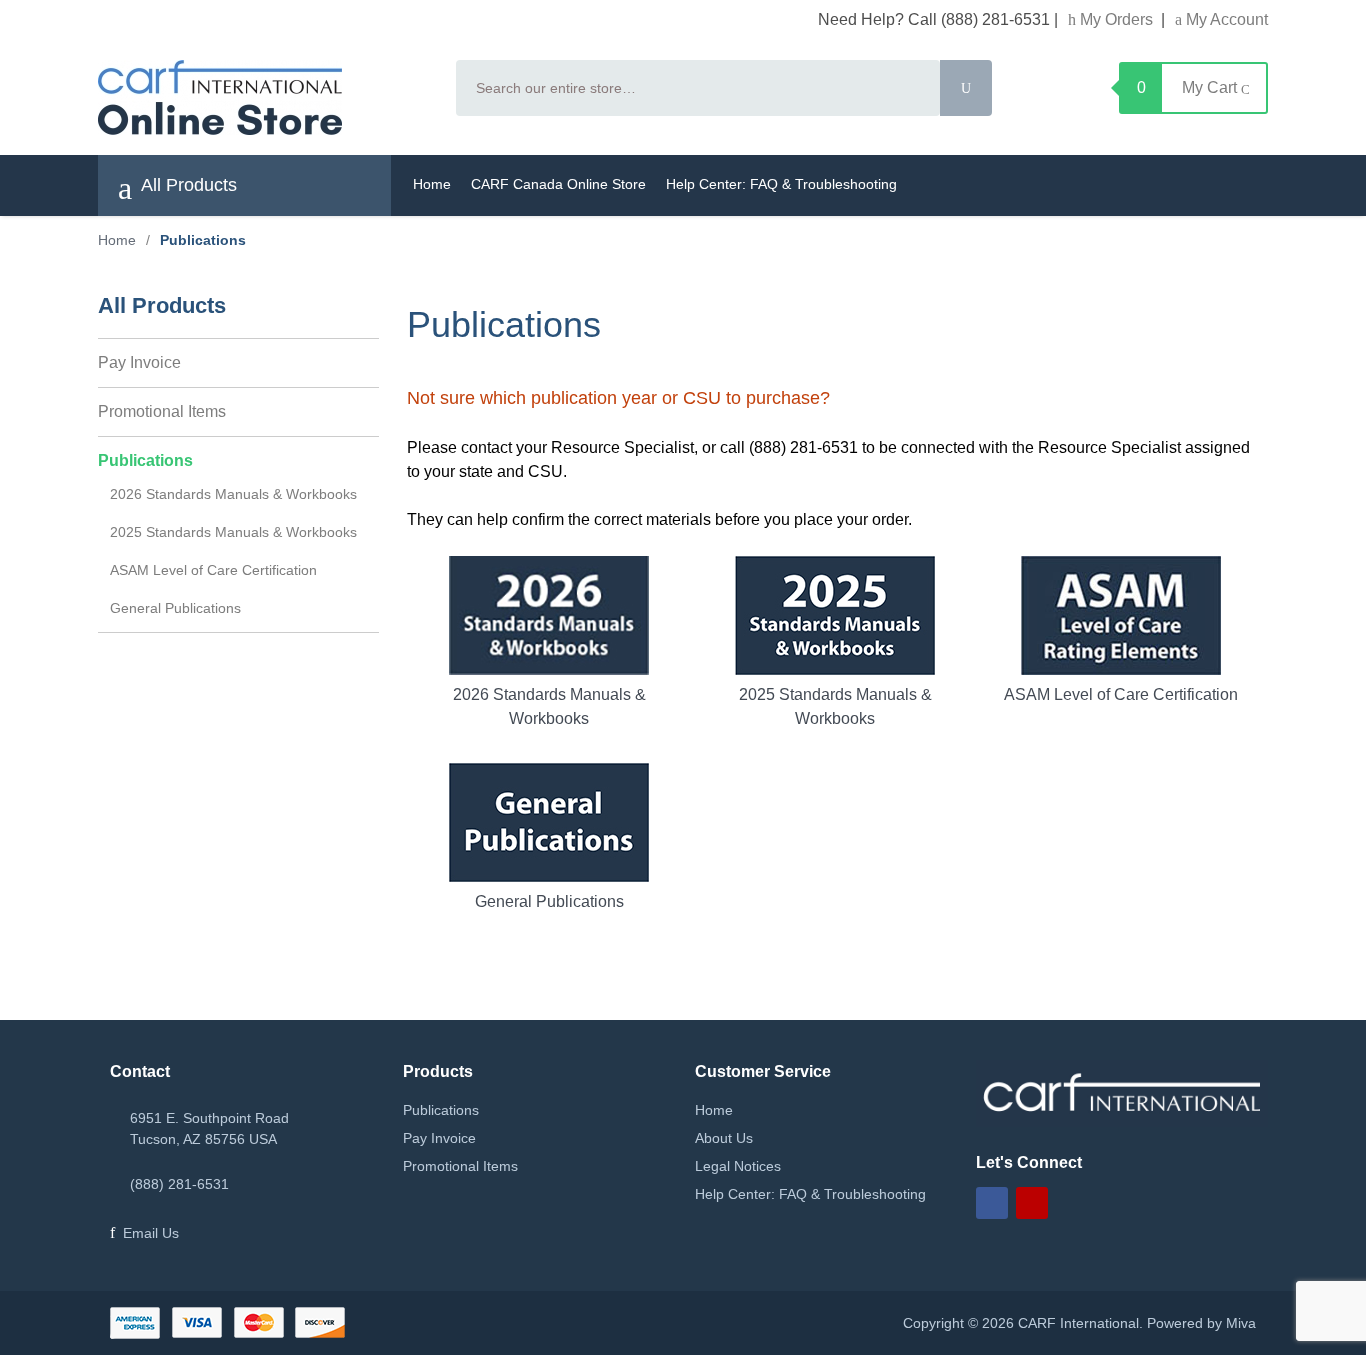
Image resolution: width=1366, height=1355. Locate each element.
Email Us (151, 1233)
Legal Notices (738, 1166)
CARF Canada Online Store (558, 184)
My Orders (1116, 19)
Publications (145, 460)
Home (432, 184)
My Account (1225, 19)
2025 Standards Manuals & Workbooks (835, 706)
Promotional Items (162, 411)
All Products (187, 185)
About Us (724, 1138)
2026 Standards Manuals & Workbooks (549, 706)
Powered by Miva (1201, 1323)
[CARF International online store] (265, 97)
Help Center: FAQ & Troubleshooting (781, 184)
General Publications (549, 901)
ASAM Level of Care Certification (1121, 694)
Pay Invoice (139, 362)
